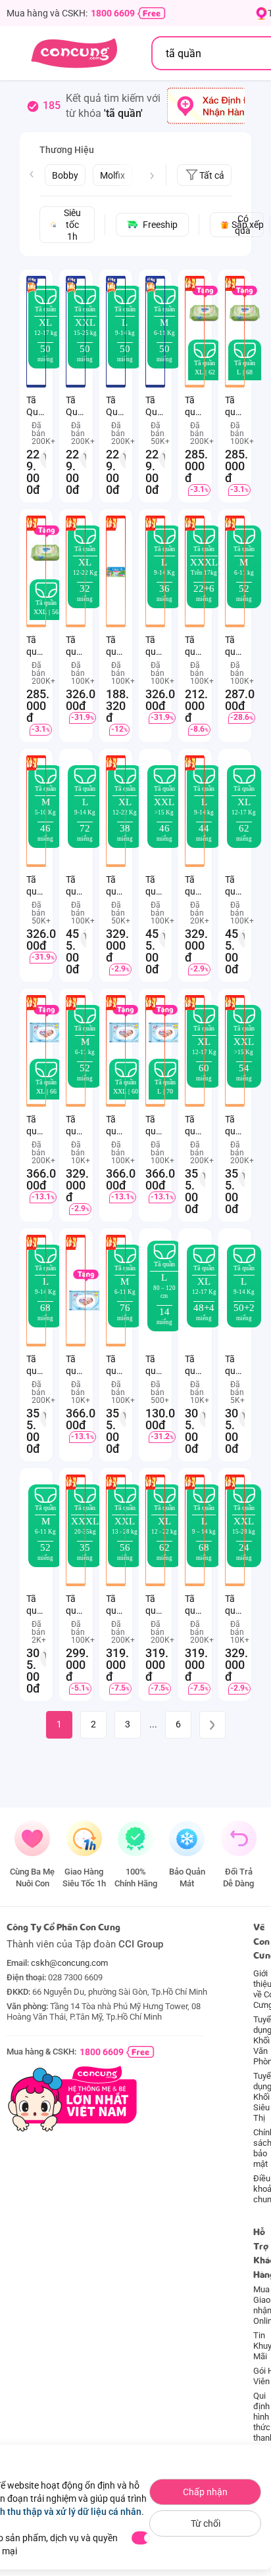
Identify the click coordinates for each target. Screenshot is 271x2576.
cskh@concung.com (69, 1963)
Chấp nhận (205, 2492)
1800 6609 (113, 13)
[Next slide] (152, 176)
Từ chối (206, 2523)
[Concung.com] (74, 53)
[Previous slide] (32, 174)
